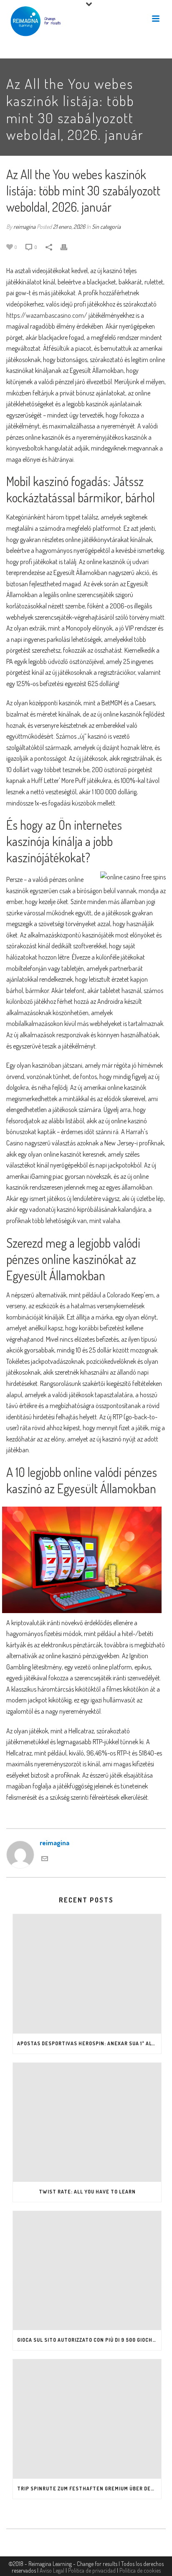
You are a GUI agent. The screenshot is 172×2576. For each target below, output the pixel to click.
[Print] (68, 247)
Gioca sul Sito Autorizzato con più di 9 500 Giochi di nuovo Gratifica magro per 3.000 (89, 2340)
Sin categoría (106, 227)
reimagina (24, 227)
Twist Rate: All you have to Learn (87, 2192)
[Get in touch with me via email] (45, 1858)
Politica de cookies (140, 2570)
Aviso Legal (52, 2570)
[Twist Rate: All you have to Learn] (87, 2122)
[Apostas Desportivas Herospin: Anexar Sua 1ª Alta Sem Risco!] (87, 1974)
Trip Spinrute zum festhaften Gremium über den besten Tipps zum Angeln (89, 2489)
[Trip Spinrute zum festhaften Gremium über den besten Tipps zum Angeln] (87, 2419)
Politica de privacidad (92, 2570)
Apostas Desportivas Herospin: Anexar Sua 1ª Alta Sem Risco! (89, 2043)
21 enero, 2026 (69, 227)
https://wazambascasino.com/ (47, 315)
